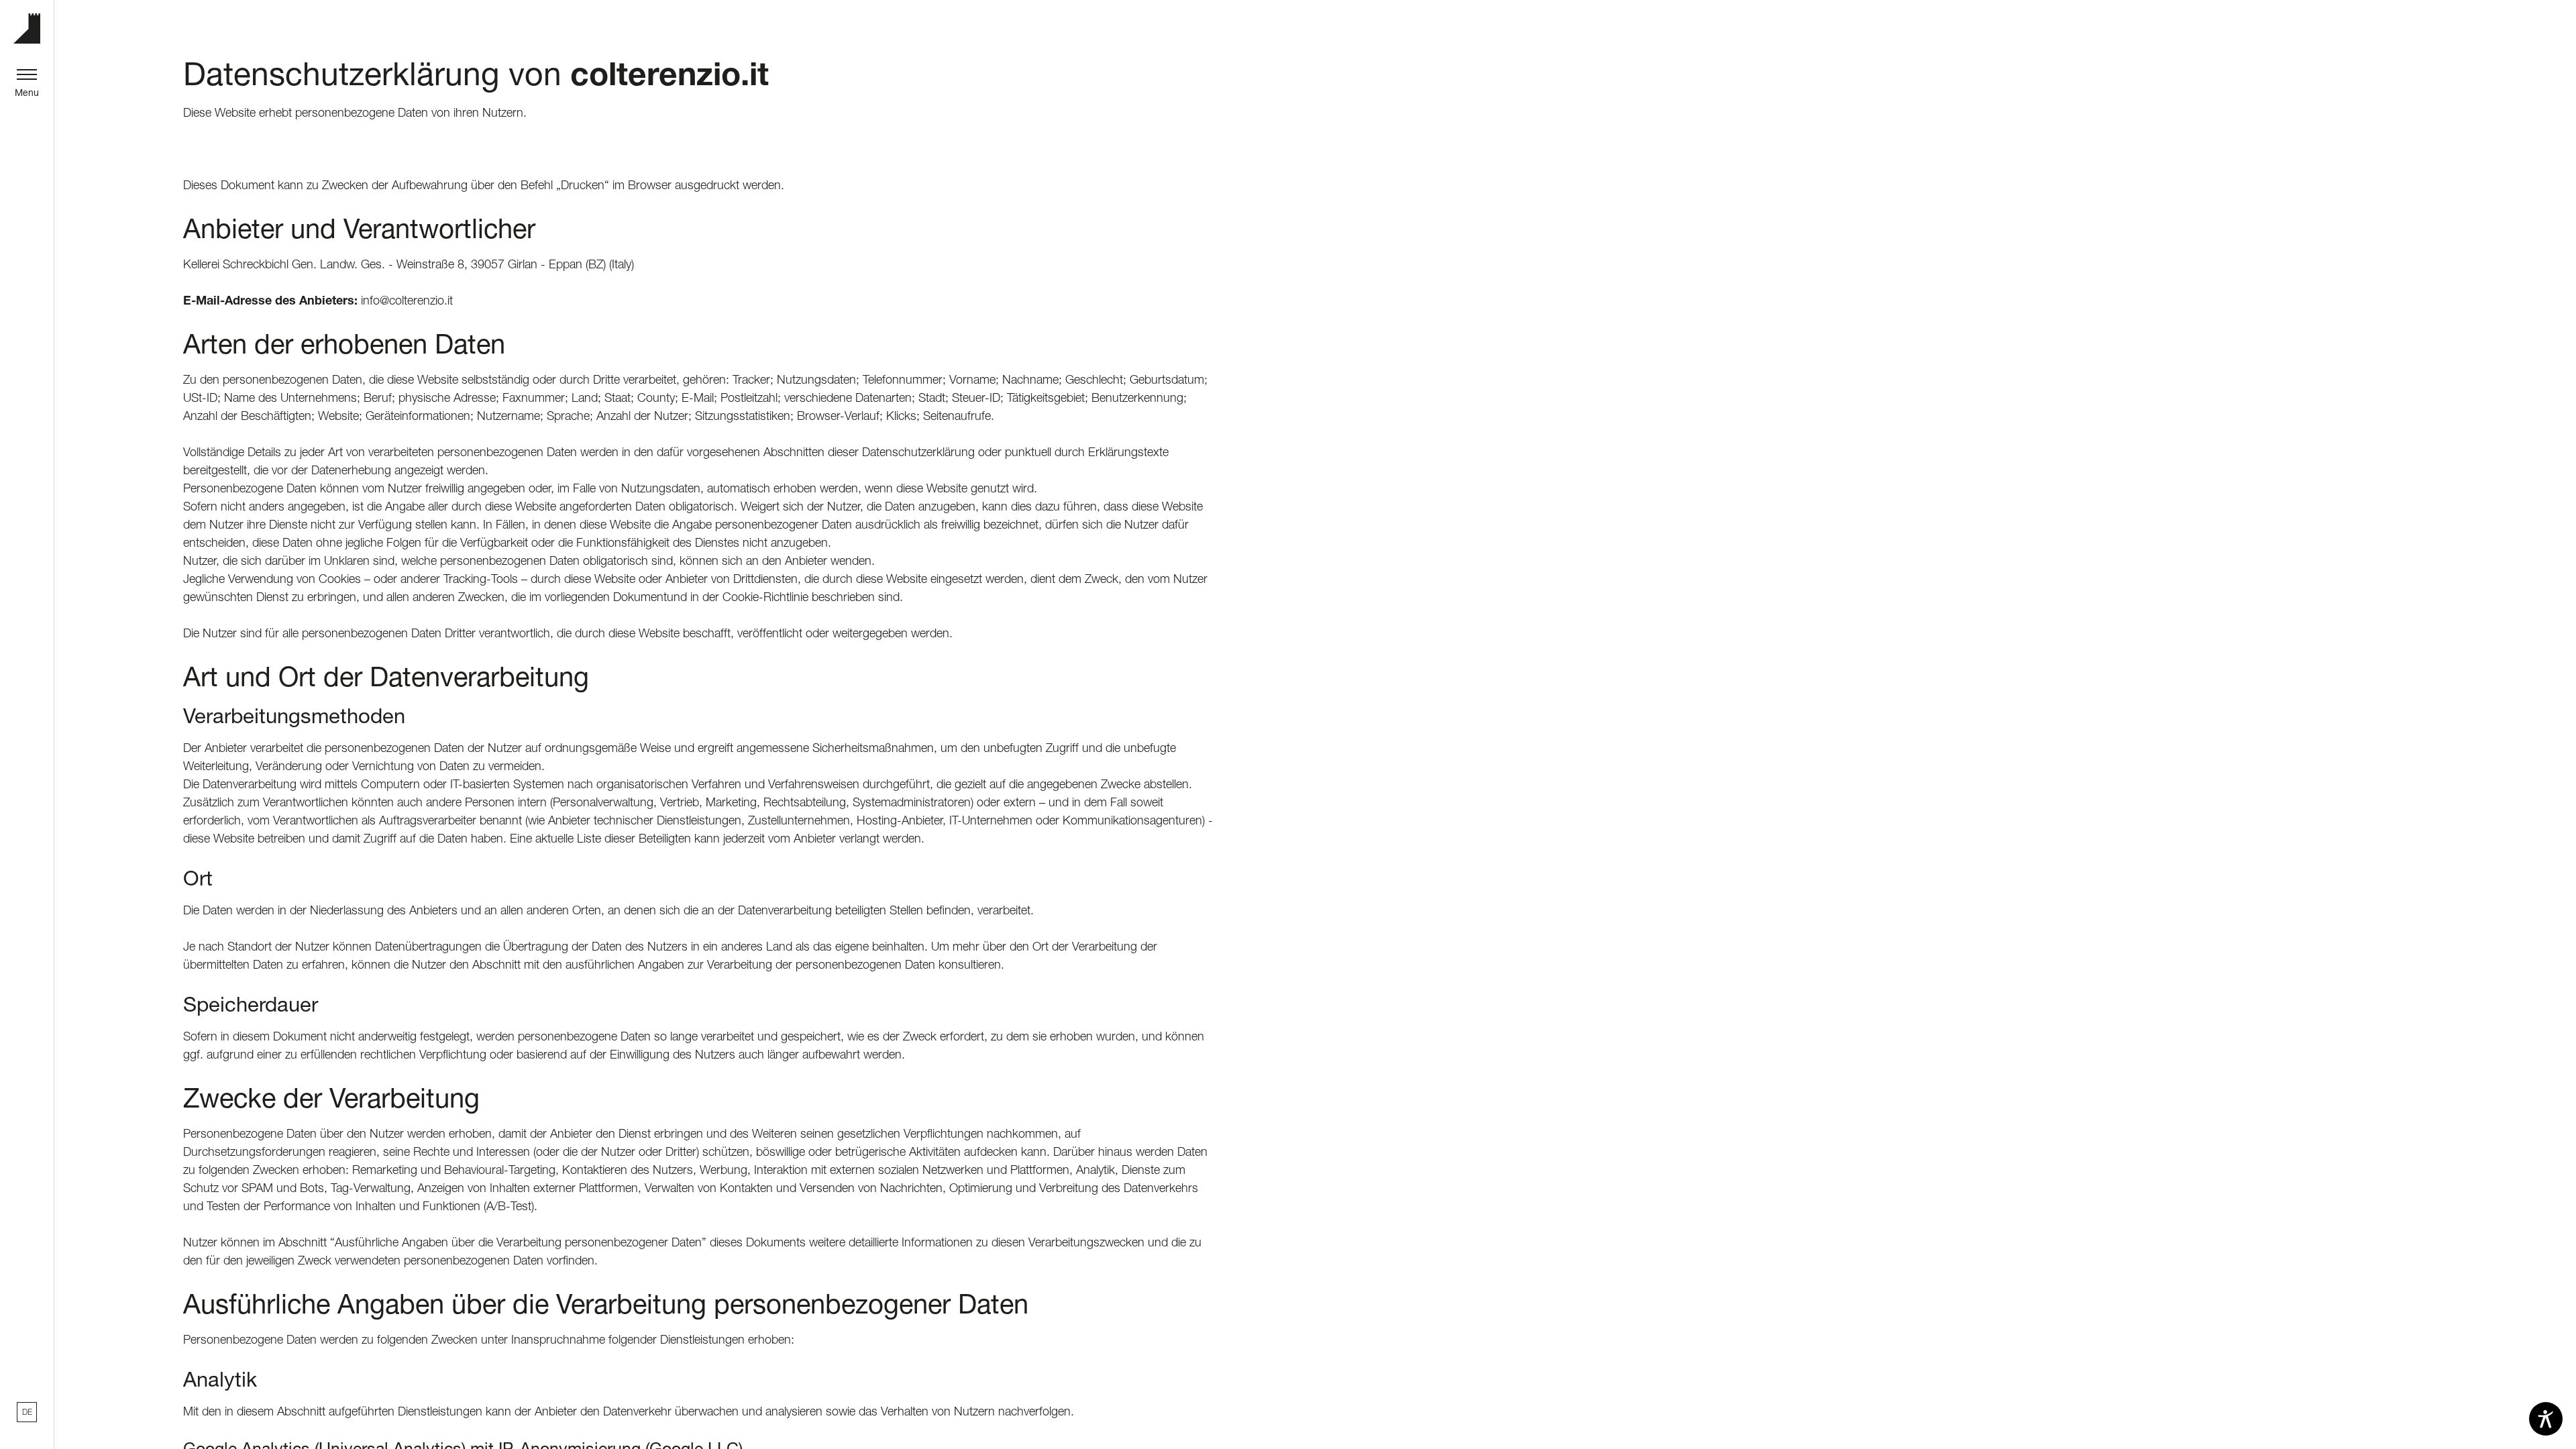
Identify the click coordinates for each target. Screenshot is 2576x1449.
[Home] (27, 29)
